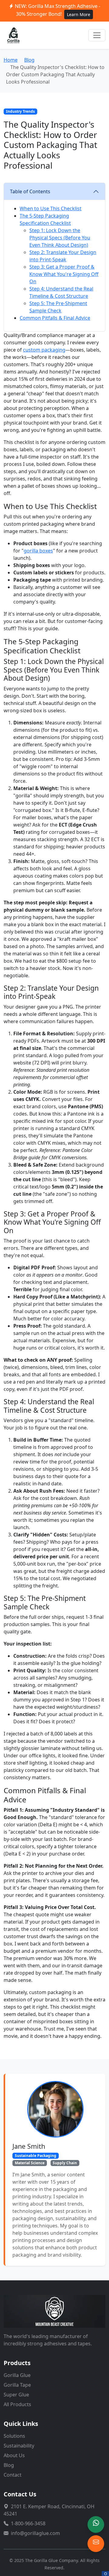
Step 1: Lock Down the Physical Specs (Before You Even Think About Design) (60, 238)
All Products (17, 2404)
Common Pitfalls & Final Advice (55, 318)
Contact (13, 2475)
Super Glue (16, 2395)
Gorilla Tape (17, 2385)
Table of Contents (30, 191)
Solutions (14, 2436)
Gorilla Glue (17, 2375)
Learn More (79, 14)
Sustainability (19, 2446)
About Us (14, 2455)
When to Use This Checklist (51, 208)
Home (11, 60)
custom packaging (44, 350)
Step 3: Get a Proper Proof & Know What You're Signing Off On (64, 274)
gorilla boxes (38, 551)
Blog (29, 60)
